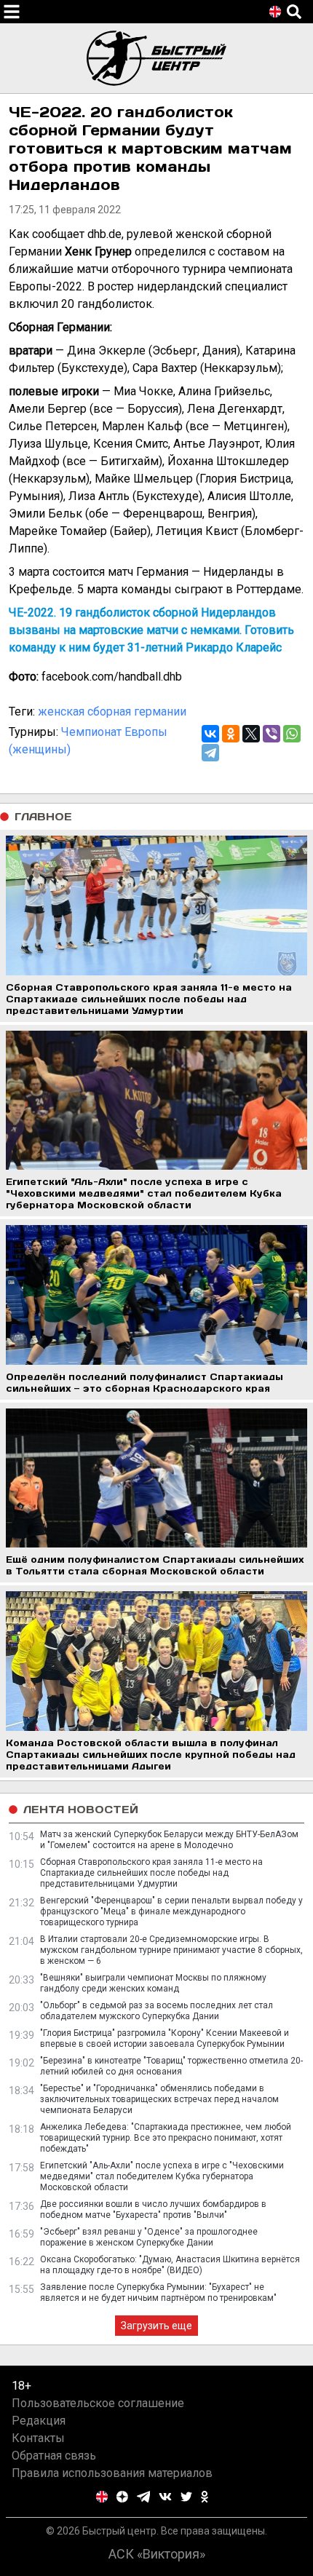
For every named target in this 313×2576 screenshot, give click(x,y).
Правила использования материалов (112, 2473)
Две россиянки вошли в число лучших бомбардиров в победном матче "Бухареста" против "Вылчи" (153, 2210)
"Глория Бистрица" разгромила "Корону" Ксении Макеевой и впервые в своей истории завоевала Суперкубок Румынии (165, 2038)
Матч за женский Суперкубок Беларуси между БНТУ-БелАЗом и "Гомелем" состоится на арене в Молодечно (169, 1840)
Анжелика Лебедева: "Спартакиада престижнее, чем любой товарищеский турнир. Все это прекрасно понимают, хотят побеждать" (166, 2138)
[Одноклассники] (231, 734)
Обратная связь (54, 2456)
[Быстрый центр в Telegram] (144, 2497)
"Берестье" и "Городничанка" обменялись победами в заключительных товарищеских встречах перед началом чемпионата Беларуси (159, 2099)
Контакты (38, 2438)
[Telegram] (210, 753)
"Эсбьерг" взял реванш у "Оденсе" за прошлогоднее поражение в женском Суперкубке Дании (149, 2237)
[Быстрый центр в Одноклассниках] (205, 2497)
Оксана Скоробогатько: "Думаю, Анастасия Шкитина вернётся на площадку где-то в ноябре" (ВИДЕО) (170, 2265)
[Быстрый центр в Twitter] (186, 2497)
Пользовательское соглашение (98, 2403)
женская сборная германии (112, 712)
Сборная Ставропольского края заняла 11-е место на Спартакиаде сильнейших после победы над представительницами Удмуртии (151, 1873)
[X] (251, 734)
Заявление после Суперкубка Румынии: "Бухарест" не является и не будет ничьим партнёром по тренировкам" (158, 2292)
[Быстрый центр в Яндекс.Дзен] (122, 2497)
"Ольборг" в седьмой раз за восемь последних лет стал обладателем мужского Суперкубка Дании (156, 2011)
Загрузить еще (156, 2326)
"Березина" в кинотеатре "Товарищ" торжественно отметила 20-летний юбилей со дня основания (171, 2066)
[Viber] (272, 734)
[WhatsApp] (292, 734)
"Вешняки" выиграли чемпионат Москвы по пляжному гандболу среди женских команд (153, 1983)
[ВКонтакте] (210, 734)
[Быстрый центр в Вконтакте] (165, 2497)
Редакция (39, 2421)
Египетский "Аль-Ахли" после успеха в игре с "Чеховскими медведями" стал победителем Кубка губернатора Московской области (162, 2176)
